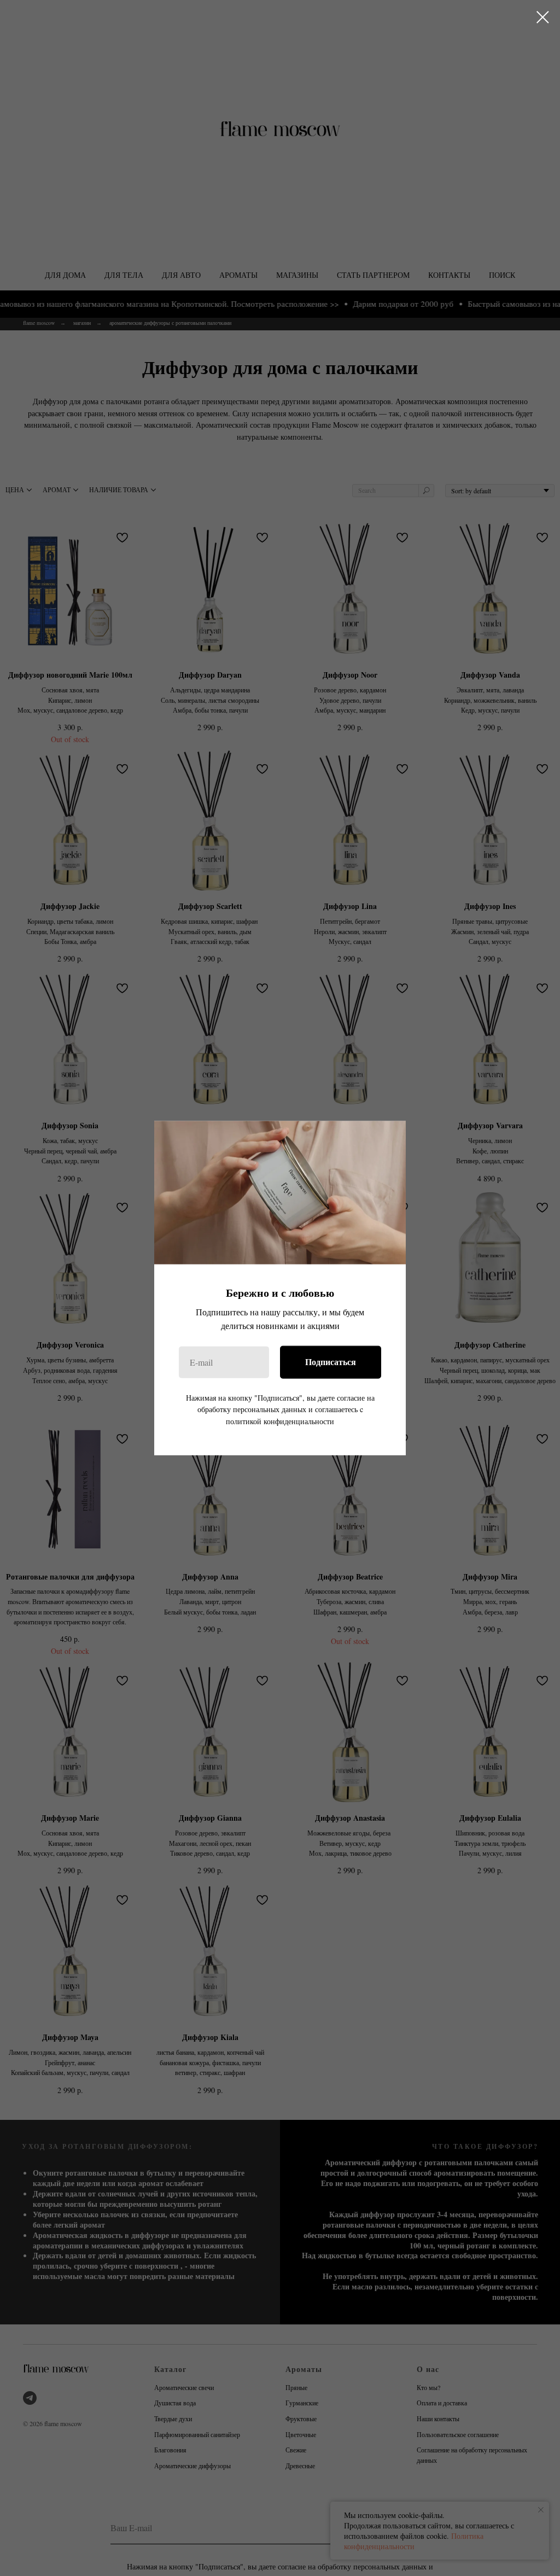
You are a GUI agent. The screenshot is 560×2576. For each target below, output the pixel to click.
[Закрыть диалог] (543, 17)
